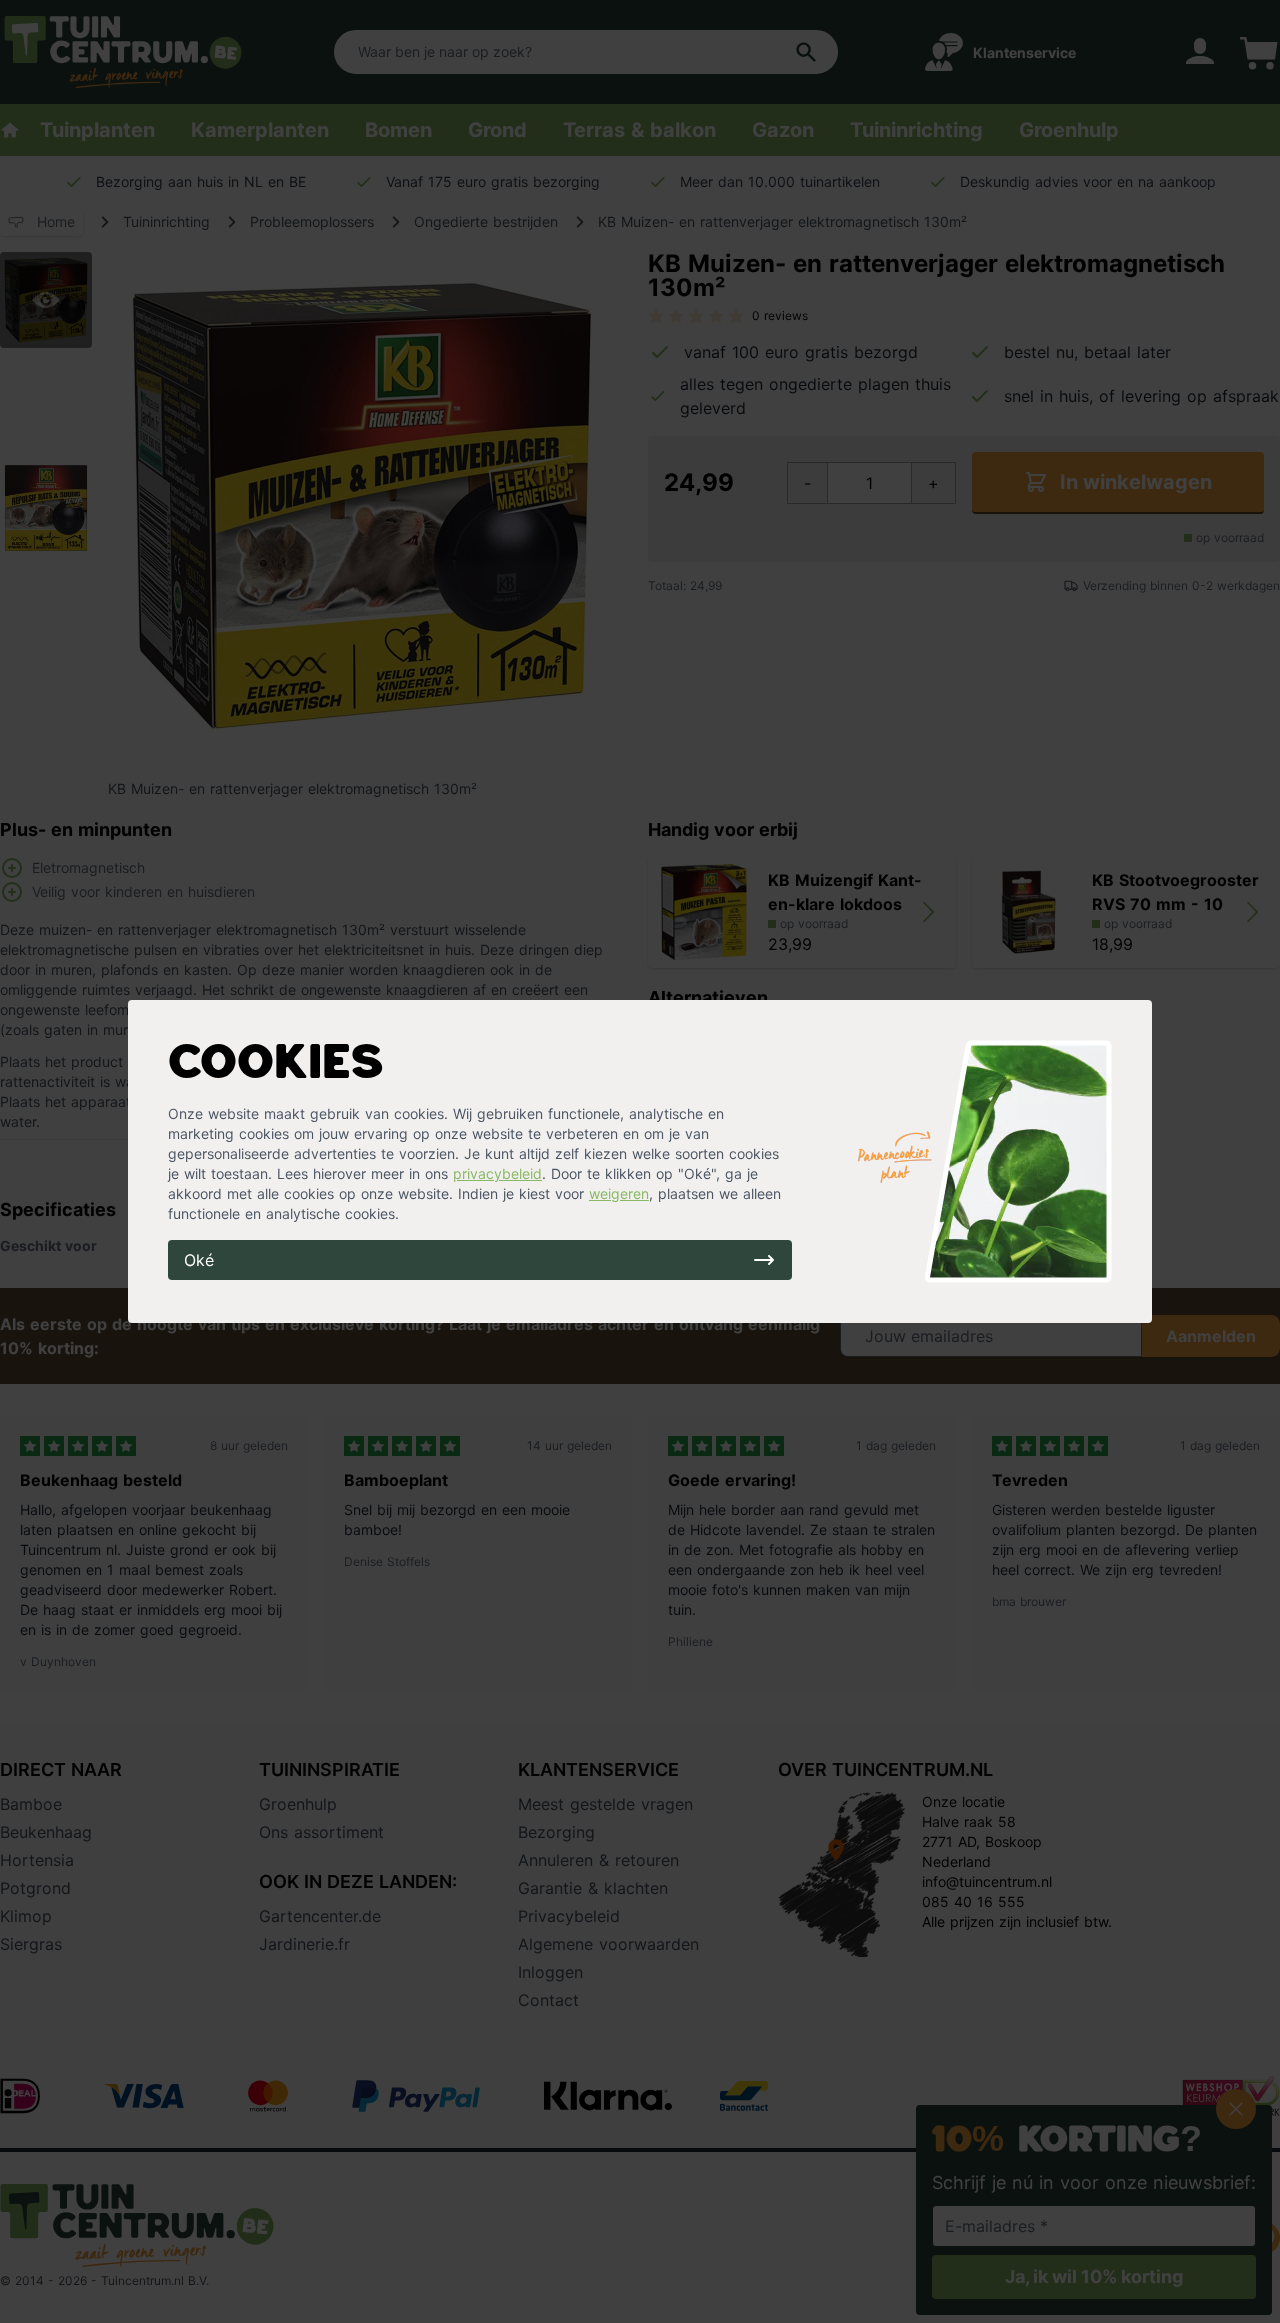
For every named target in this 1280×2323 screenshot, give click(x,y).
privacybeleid (497, 1173)
